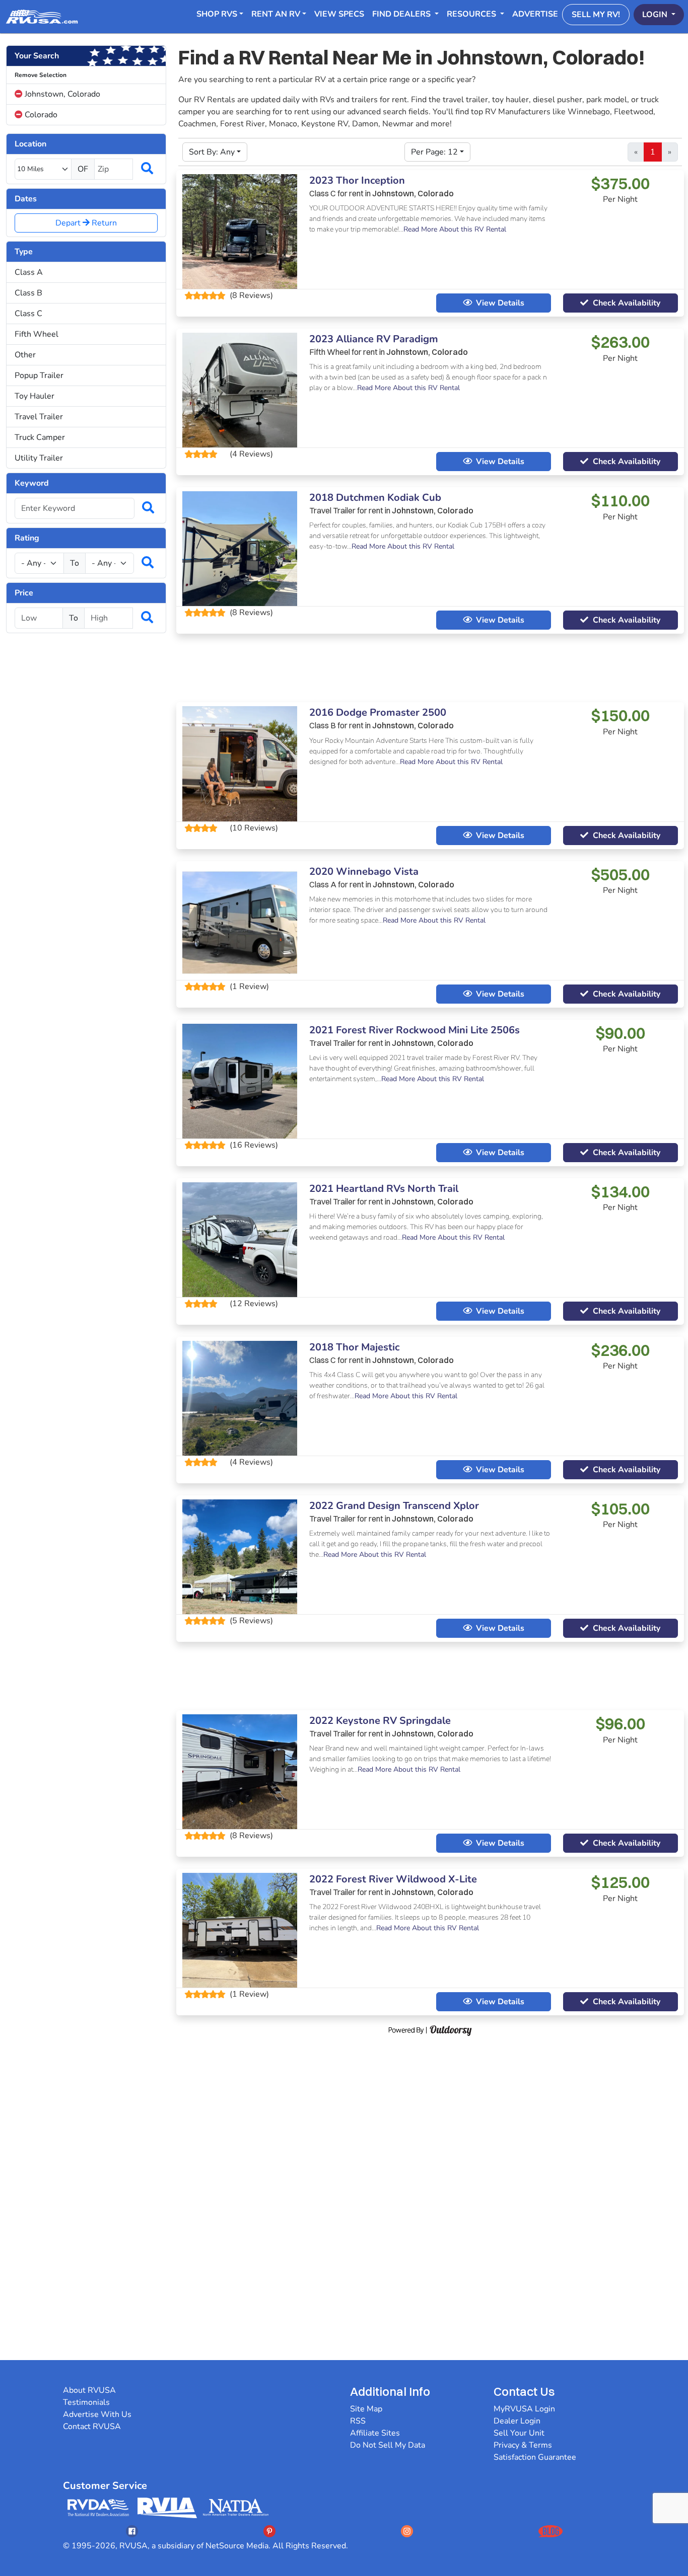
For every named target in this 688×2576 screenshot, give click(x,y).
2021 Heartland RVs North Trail (384, 1189)
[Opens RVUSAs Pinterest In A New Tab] (269, 2531)
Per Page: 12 (434, 152)
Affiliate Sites (375, 2433)
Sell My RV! (596, 15)
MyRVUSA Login (524, 2409)
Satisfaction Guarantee (535, 2457)
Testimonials (86, 2402)
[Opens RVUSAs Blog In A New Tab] (551, 2531)
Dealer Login (517, 2421)
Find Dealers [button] (402, 14)
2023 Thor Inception (357, 180)
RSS (358, 2421)
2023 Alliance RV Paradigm (374, 339)
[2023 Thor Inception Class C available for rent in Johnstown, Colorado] (240, 231)
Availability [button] (627, 303)
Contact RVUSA (92, 2427)
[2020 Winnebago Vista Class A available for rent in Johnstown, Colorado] (240, 922)
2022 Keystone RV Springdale (380, 1721)
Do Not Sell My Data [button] (388, 2445)
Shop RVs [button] (217, 14)
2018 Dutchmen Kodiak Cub (375, 498)
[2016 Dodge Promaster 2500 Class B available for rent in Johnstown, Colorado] (240, 763)
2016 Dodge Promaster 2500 (378, 712)
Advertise (535, 14)
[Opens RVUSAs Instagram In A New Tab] (407, 2531)
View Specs (339, 14)
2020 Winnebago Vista (364, 872)
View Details (500, 303)
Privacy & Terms (523, 2445)
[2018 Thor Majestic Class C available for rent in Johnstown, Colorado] (240, 1398)
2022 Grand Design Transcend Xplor (394, 1506)
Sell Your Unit (519, 2433)
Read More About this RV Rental (455, 229)
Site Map (366, 2409)
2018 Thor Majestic (354, 1347)
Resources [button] (472, 14)
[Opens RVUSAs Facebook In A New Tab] (132, 2531)
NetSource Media (237, 2546)
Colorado (40, 115)
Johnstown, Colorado (61, 94)
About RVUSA (89, 2390)
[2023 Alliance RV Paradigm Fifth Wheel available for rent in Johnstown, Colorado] (240, 390)
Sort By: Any (212, 152)
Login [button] (656, 15)
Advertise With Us (97, 2414)
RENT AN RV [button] (276, 14)
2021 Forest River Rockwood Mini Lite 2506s (415, 1030)
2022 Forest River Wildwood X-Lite (393, 1879)
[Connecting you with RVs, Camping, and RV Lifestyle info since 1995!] (42, 17)
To (75, 563)
